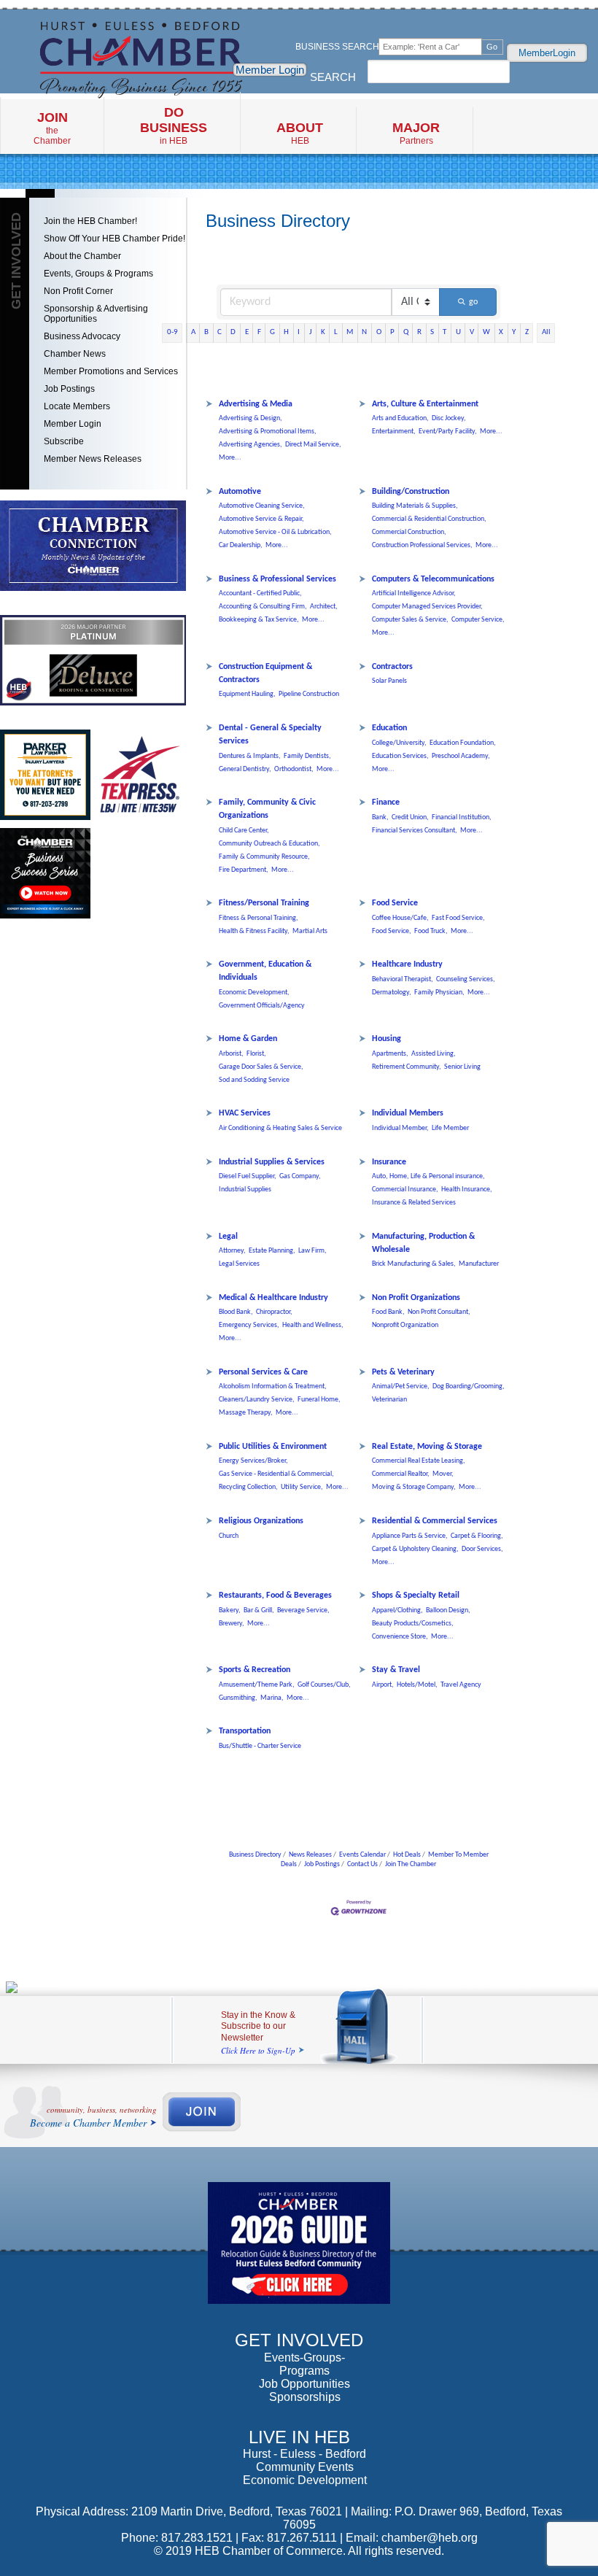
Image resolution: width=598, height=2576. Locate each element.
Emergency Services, (249, 1325)
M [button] (350, 332)
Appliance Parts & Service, (410, 1536)
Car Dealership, (241, 545)
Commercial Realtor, (401, 1474)
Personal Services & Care (263, 1372)
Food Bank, (388, 1312)
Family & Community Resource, (264, 857)
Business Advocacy (82, 336)
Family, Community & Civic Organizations (267, 809)
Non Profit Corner (78, 291)
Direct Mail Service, (313, 445)
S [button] (432, 332)
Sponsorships (305, 2397)
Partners (416, 133)
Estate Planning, (272, 1251)
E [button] (247, 332)
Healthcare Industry (407, 964)
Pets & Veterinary (403, 1372)
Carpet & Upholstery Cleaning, (415, 1549)
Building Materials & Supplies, (415, 506)
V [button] (472, 332)
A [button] (193, 332)
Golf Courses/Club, (324, 1685)
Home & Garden (248, 1039)
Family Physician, (439, 993)
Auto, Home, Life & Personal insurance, (428, 1176)
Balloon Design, (448, 1610)
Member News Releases (93, 459)
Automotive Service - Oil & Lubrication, (275, 532)
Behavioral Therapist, (403, 979)
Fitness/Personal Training (264, 903)
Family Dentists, (307, 756)
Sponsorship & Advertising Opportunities (96, 314)
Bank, (380, 817)
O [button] (379, 332)
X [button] (501, 332)
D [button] (233, 332)
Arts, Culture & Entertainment (425, 404)
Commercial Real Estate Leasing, (419, 1461)
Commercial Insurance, (405, 1190)
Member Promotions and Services (111, 371)
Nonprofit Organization (405, 1325)
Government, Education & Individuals (265, 971)
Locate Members (77, 406)
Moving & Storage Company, (414, 1487)
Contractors (392, 667)
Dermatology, (392, 993)
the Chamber (52, 128)
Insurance (389, 1162)
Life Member (450, 1128)
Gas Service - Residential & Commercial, (276, 1474)
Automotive (240, 492)
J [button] (311, 332)
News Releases (310, 1855)
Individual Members (408, 1113)
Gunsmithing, (238, 1698)
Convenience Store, (400, 1637)
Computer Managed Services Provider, (427, 607)
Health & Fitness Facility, (254, 931)
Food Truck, (431, 931)
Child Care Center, (244, 831)
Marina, (272, 1698)
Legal (228, 1237)
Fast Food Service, (458, 918)
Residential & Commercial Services (435, 1521)
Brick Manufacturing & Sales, (414, 1264)
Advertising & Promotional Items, (268, 432)
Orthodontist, (294, 769)
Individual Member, (400, 1128)
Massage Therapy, (246, 1413)
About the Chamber (82, 256)
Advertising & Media (256, 404)
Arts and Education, (400, 418)
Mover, (443, 1474)
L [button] (336, 332)
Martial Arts (310, 931)
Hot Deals (407, 1855)
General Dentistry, (245, 769)
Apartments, (390, 1054)
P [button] (392, 332)
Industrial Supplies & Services (272, 1162)
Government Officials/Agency (262, 1006)
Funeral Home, (319, 1400)
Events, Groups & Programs (98, 274)
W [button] (486, 332)
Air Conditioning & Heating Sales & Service (280, 1128)
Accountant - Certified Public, (260, 593)
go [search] (473, 302)
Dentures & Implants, (250, 756)
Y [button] (514, 332)
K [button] (323, 332)
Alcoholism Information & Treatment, (273, 1386)
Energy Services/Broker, (253, 1461)
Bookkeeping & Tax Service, (259, 620)
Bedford (346, 2454)
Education (389, 728)
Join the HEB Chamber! (90, 221)
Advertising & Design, (251, 418)
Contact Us (362, 1864)
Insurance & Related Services (414, 1203)
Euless (298, 2454)
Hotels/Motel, (417, 1685)
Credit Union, (410, 817)
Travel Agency (461, 1685)
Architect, (324, 607)
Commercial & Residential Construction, (429, 519)
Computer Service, (478, 620)
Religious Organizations (261, 1521)
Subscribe (64, 441)
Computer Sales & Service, (410, 620)
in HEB (174, 125)
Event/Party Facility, (448, 432)
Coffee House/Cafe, (400, 918)
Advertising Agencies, (251, 445)
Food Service (395, 903)
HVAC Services (245, 1113)
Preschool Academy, (461, 756)
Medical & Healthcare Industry (273, 1298)
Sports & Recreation (255, 1670)
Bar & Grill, (259, 1610)
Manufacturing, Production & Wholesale (423, 1243)
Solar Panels (389, 681)
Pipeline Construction (309, 694)
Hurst (257, 2454)
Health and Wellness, (313, 1325)
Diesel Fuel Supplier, (248, 1176)
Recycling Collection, (248, 1487)
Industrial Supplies (245, 1190)
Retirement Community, (407, 1067)
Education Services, (400, 756)
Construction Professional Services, (422, 545)
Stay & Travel (396, 1670)
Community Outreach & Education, (269, 844)
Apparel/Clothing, (397, 1610)
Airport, (383, 1685)
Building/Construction (411, 492)
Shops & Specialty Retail (416, 1596)
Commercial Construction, (409, 532)
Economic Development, (254, 993)
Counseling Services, (466, 979)
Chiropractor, (274, 1312)
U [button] (458, 332)
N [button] (364, 332)
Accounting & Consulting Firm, (263, 607)
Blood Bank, (236, 1312)
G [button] (272, 332)
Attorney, (232, 1251)
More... (230, 458)
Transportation (245, 1731)
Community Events (305, 2467)
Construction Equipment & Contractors (265, 673)
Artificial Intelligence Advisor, (414, 593)
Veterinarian (389, 1400)
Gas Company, (300, 1176)
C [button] (220, 332)
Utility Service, (302, 1487)
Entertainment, (394, 432)
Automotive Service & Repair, (261, 519)
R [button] (419, 332)
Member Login (270, 70)
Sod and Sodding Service (254, 1080)
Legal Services (239, 1264)
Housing (387, 1039)
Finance (386, 802)
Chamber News (75, 354)
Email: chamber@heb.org (412, 2538)
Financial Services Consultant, (415, 831)
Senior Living (462, 1067)
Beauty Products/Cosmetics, (413, 1624)
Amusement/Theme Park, (257, 1685)
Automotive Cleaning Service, (262, 506)
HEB (300, 133)
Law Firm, (312, 1251)
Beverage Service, (303, 1610)
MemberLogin (547, 53)
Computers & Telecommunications (433, 579)
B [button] (206, 332)
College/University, (399, 743)
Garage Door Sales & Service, (261, 1067)
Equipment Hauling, (247, 694)
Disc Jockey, (449, 418)
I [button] (299, 332)
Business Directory (255, 1855)
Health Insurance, (467, 1190)
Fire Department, (244, 870)
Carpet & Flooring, (477, 1536)
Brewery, (232, 1624)
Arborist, (231, 1054)
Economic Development (305, 2480)
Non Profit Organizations (416, 1298)
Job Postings (69, 389)
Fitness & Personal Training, (259, 918)
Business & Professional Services (277, 579)
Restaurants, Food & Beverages (275, 1596)
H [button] (286, 332)
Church (229, 1536)
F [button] (259, 332)
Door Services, (482, 1549)
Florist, (256, 1054)
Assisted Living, (434, 1054)
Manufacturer (479, 1264)
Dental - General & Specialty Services (270, 735)
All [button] (546, 332)
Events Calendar (362, 1855)
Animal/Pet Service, (401, 1386)
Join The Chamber (411, 1864)
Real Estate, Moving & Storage (427, 1447)
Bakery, (230, 1610)
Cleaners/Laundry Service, (257, 1400)
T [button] (444, 332)
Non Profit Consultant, (439, 1312)
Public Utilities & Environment (273, 1447)
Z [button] (527, 332)
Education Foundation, (463, 743)
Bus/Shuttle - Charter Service (260, 1746)
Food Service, (392, 931)
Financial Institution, (462, 817)
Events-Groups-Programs (304, 2364)
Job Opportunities (304, 2384)
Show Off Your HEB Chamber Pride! (114, 239)
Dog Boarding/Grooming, (469, 1386)
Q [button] (406, 332)
